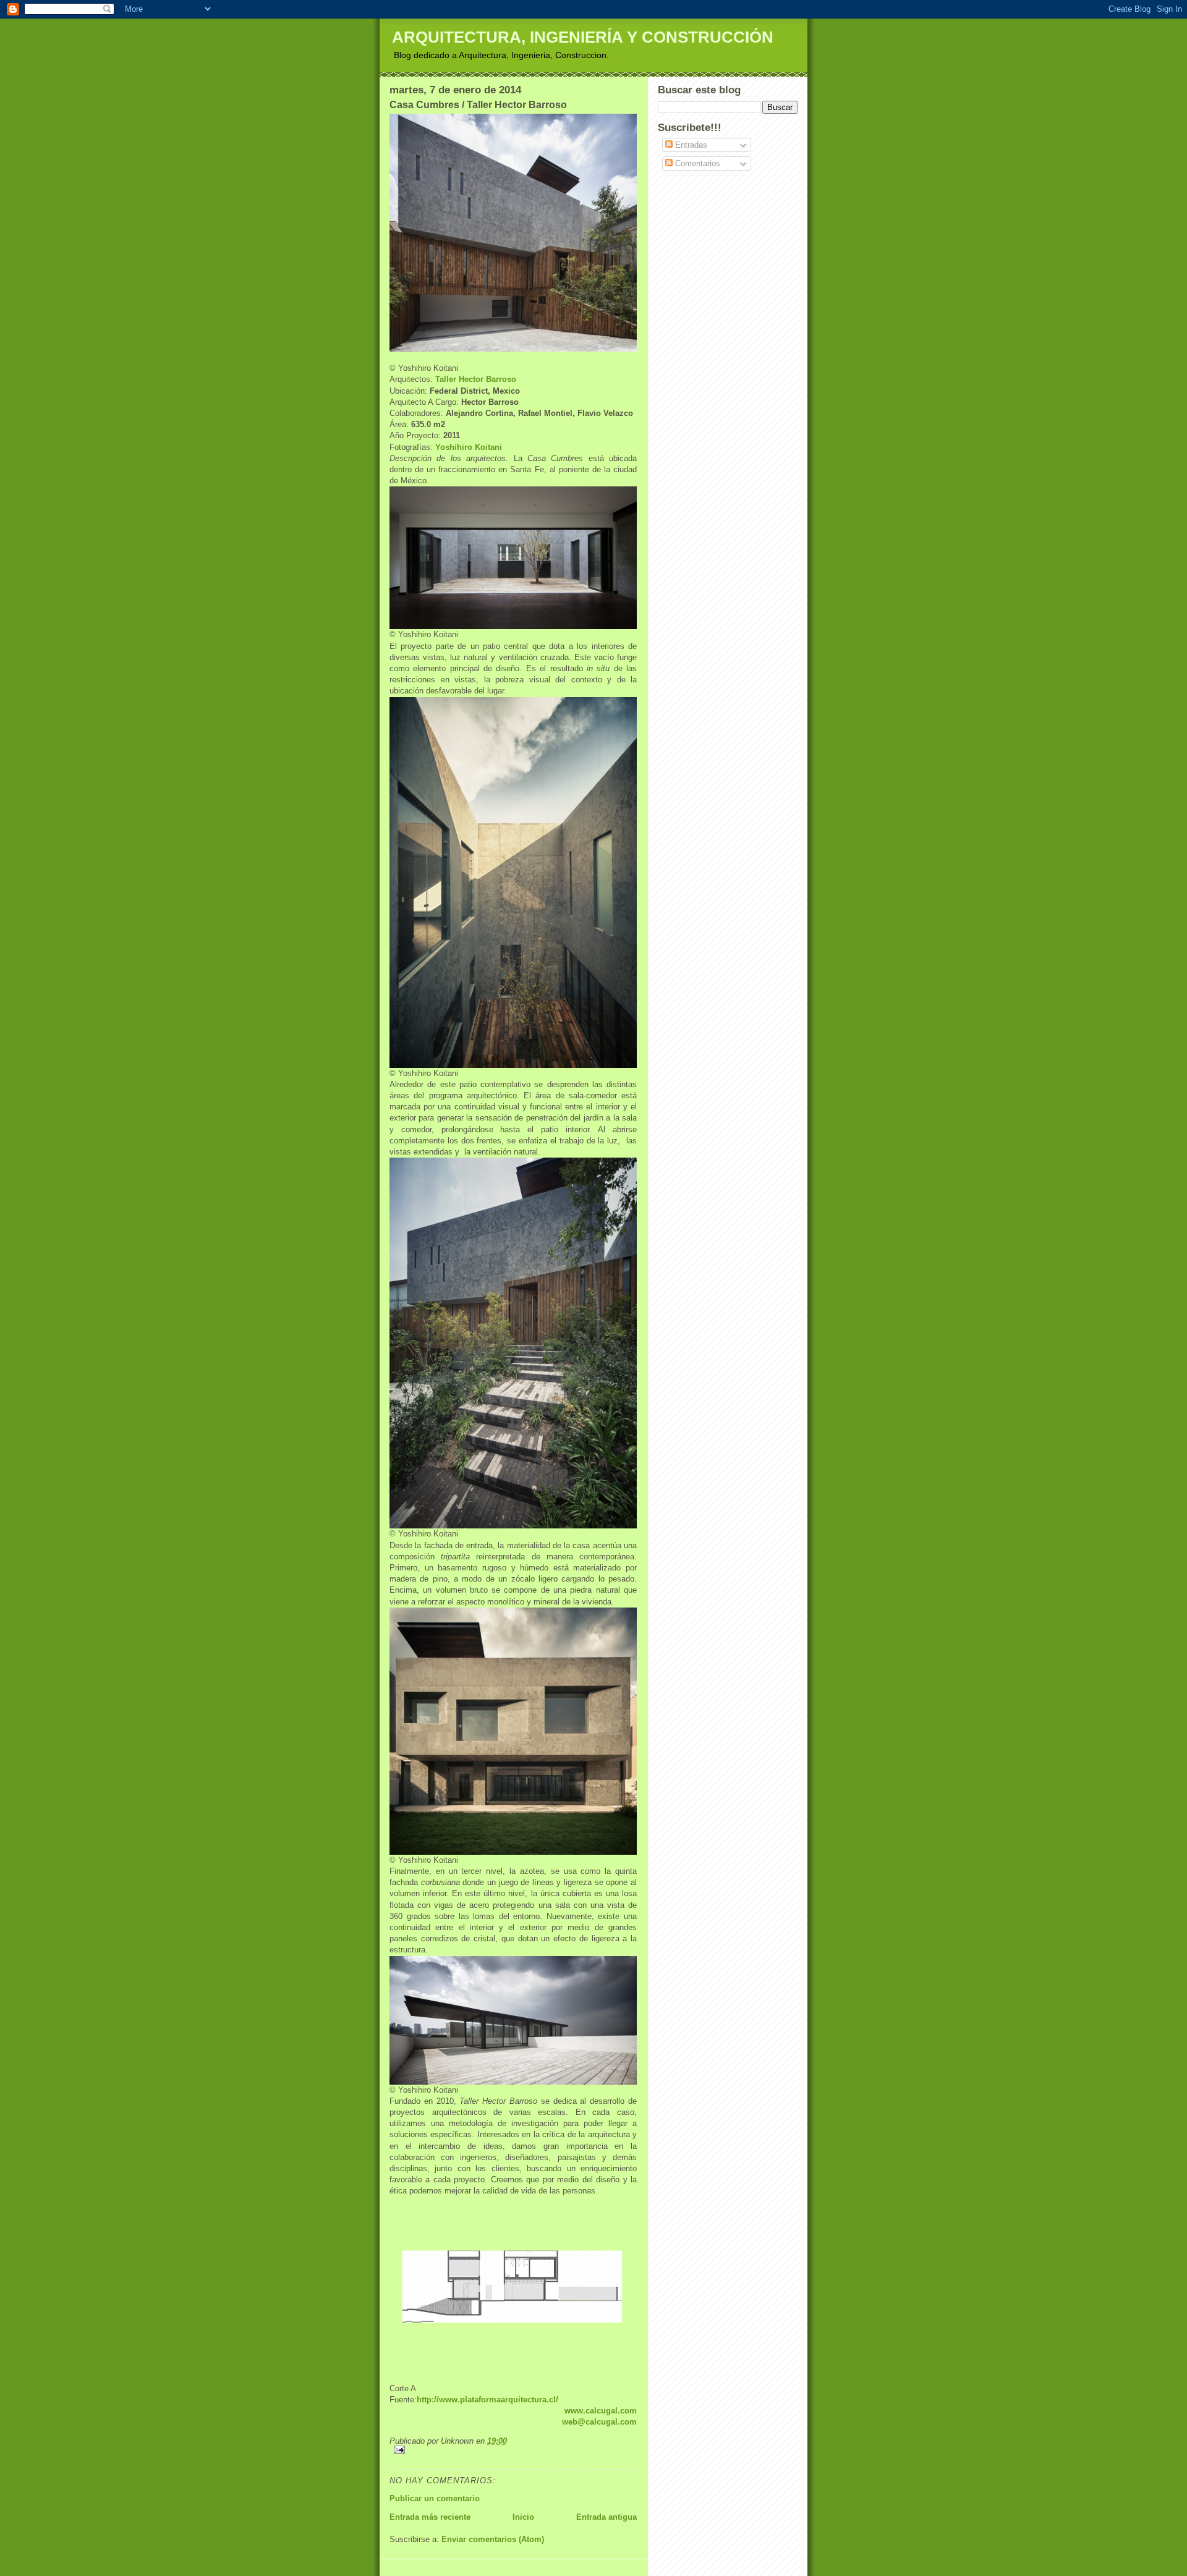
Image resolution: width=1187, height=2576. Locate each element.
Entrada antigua (606, 2517)
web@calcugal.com (599, 2422)
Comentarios (696, 163)
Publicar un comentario (435, 2498)
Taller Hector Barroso (476, 379)
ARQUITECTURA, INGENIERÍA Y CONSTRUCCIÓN (583, 37)
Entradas (690, 145)
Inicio (523, 2517)
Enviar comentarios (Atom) (493, 2539)
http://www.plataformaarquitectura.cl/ (487, 2400)
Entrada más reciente (430, 2517)
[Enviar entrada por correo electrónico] (513, 2450)
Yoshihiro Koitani (469, 447)
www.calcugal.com (601, 2411)
